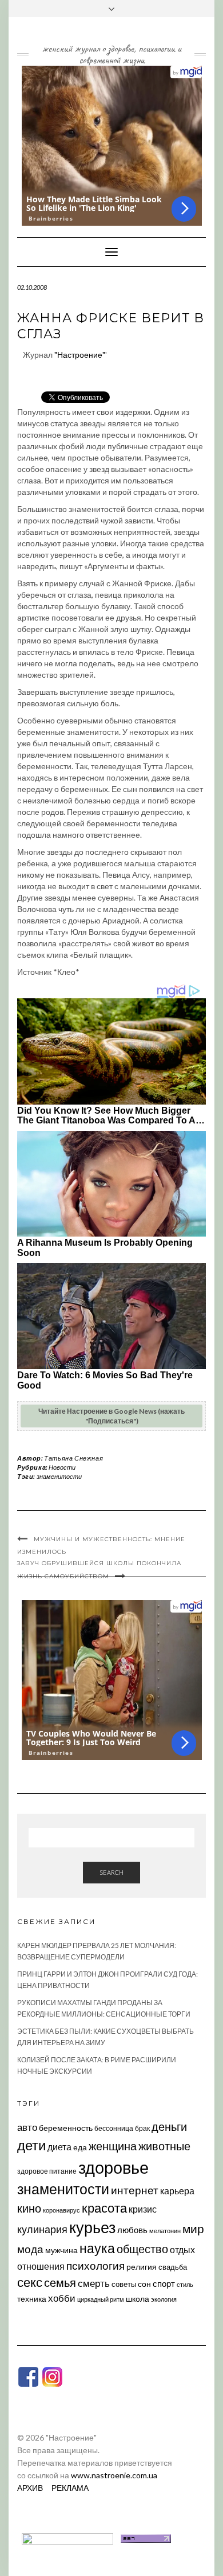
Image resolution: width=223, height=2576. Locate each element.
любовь (132, 2230)
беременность (66, 2128)
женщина (113, 2146)
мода (30, 2249)
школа (138, 2299)
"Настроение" (80, 355)
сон (144, 2284)
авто (27, 2127)
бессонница (114, 2128)
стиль (185, 2284)
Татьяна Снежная (73, 1458)
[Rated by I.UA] (67, 2537)
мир (193, 2229)
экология (164, 2299)
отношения (41, 2266)
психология (95, 2265)
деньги (169, 2126)
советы (124, 2284)
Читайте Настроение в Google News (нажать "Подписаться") (111, 1416)
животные (164, 2146)
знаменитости (59, 1476)
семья (60, 2282)
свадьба (173, 2267)
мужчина (61, 2250)
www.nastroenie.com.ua (114, 2475)
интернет (135, 2190)
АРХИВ (30, 2488)
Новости (62, 1467)
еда (80, 2147)
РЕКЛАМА (70, 2488)
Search (111, 1872)
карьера (177, 2191)
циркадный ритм (101, 2299)
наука (97, 2248)
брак (142, 2128)
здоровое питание (47, 2171)
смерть (94, 2283)
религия (142, 2267)
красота (104, 2208)
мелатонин (165, 2231)
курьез (92, 2227)
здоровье (114, 2167)
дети (31, 2145)
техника (32, 2299)
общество (142, 2249)
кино (29, 2208)
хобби (62, 2298)
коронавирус (61, 2210)
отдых (182, 2249)
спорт (164, 2283)
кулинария (42, 2229)
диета (59, 2147)
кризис (143, 2209)
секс (30, 2282)
